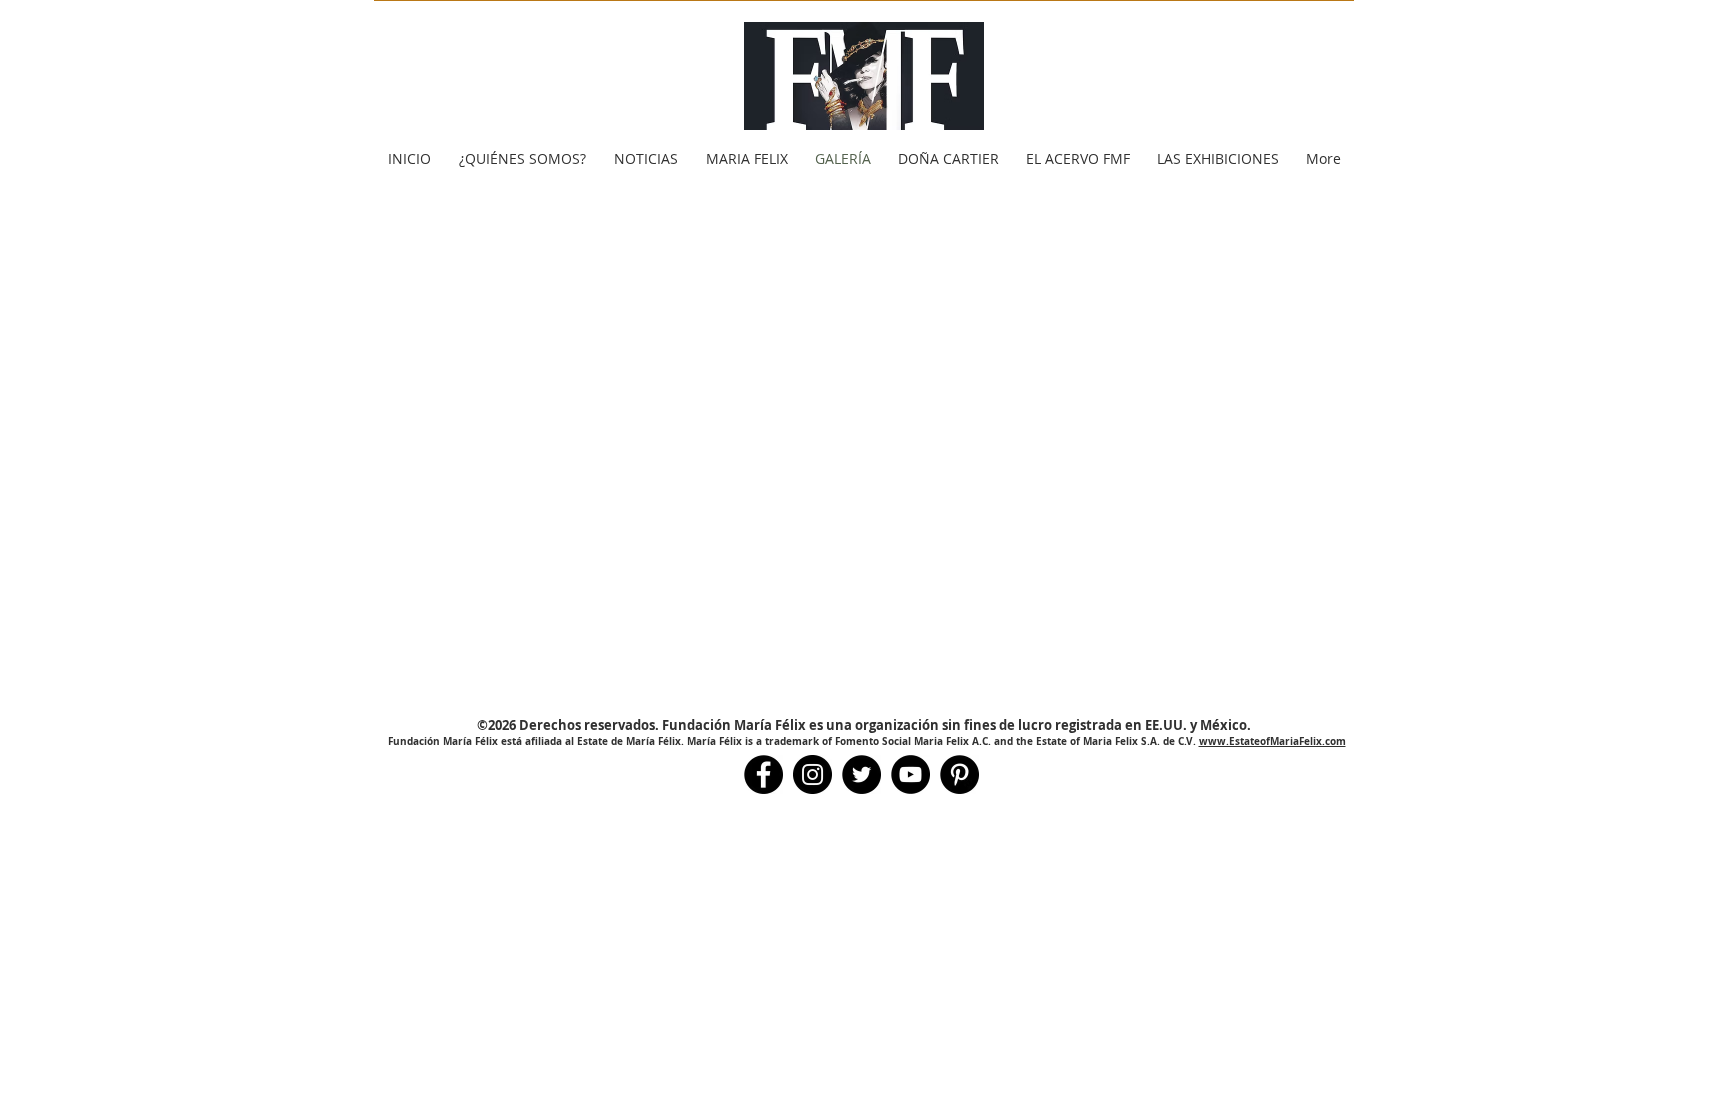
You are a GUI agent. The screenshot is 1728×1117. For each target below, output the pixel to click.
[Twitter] (861, 774)
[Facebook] (763, 774)
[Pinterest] (959, 774)
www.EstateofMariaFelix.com (1272, 741)
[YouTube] (910, 774)
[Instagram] (812, 774)
